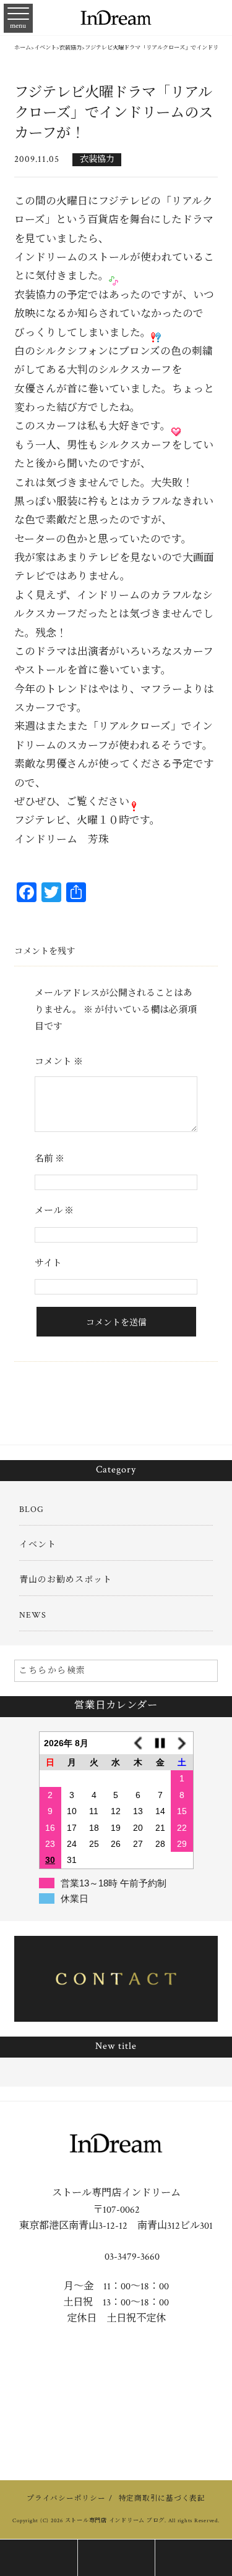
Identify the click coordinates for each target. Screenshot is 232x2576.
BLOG (32, 1510)
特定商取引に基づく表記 (162, 2498)
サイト (48, 1263)
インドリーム (46, 840)
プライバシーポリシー (66, 2498)
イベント (38, 1545)
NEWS (33, 1615)
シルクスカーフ (135, 370)
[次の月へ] (182, 1743)
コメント (59, 1062)
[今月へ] (160, 1743)
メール (54, 1211)
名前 (49, 1159)
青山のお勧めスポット (66, 1580)
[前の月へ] (138, 1743)
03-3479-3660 (131, 2257)
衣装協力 (97, 159)
